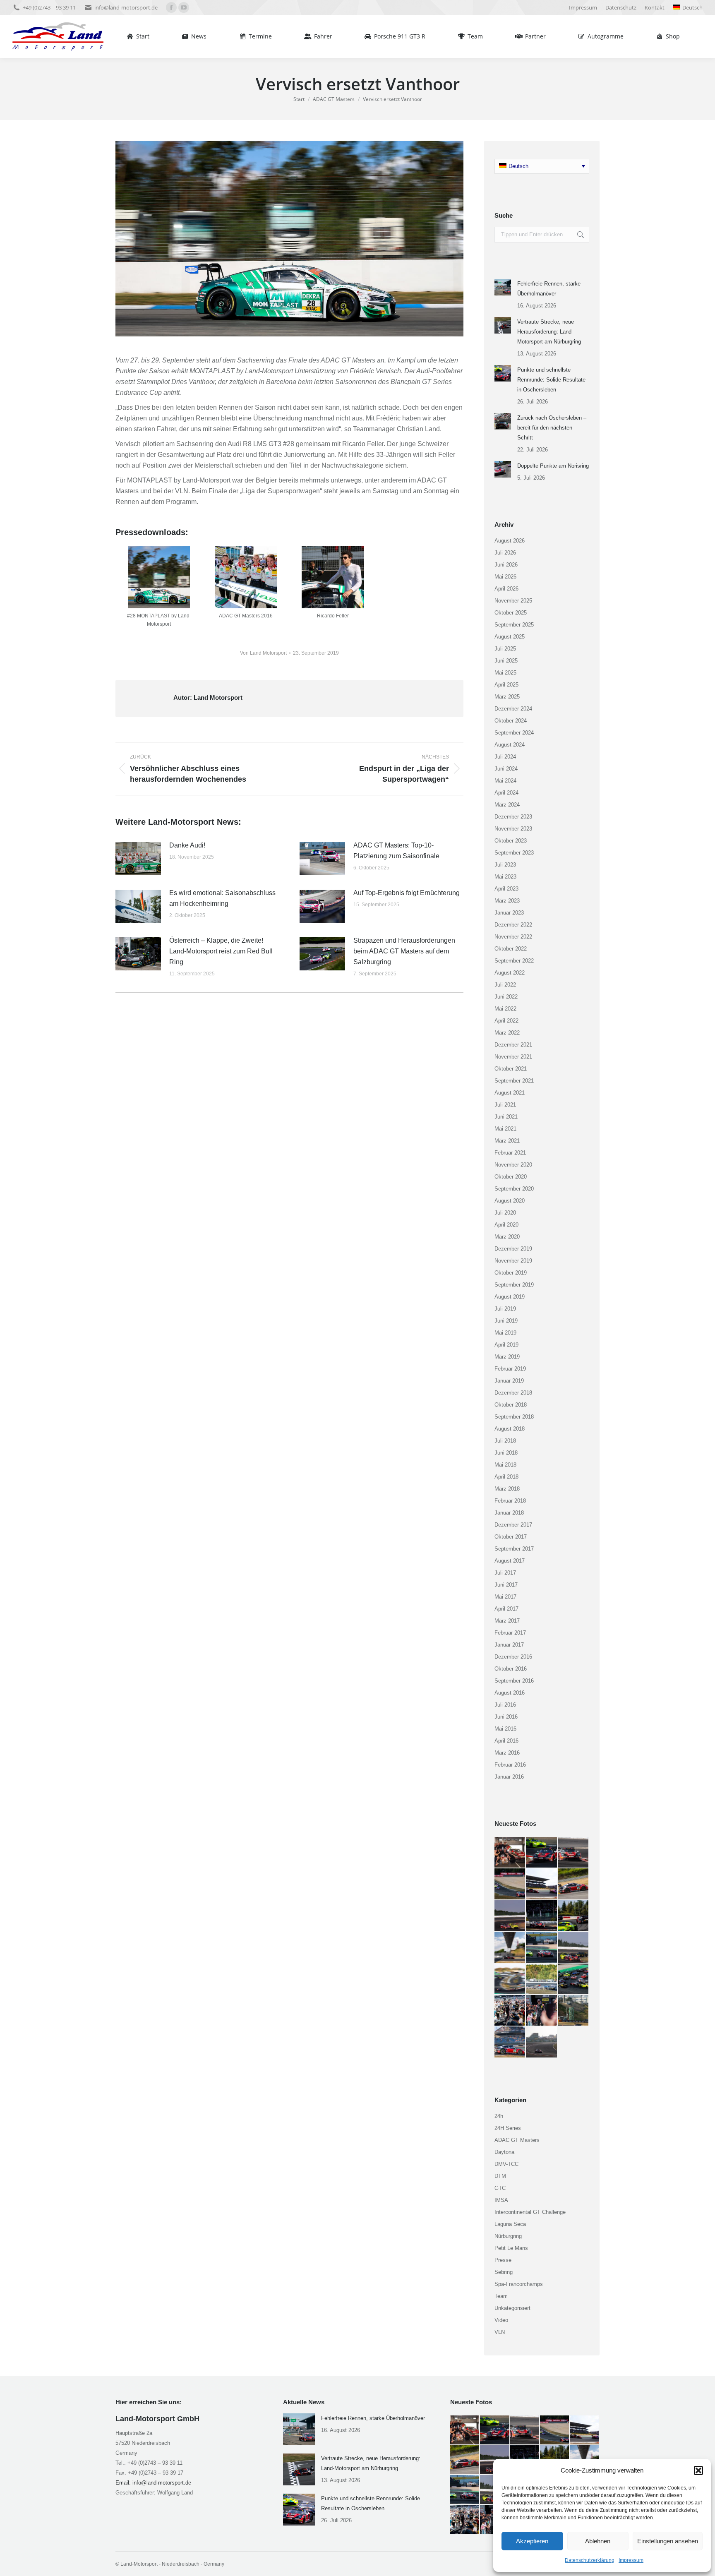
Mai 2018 (505, 1465)
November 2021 (513, 1057)
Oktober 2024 (511, 721)
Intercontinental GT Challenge (530, 2212)
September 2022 (514, 961)
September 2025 (514, 625)
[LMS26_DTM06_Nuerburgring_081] (510, 1947)
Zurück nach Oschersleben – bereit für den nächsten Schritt (552, 428)
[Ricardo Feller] (333, 577)
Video (501, 2320)
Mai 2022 (505, 1009)
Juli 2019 (505, 1309)
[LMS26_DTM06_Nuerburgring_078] (573, 1947)
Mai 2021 (505, 1129)
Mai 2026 (505, 577)
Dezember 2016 (513, 1657)
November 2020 (513, 1165)
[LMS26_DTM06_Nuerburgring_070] (542, 2042)
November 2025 (513, 601)
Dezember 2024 (513, 709)
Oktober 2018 (511, 1405)
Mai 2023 (505, 877)
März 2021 (507, 1141)
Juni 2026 (506, 565)
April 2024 (506, 793)
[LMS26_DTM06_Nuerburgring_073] (542, 2011)
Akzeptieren (532, 2541)
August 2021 (510, 1093)
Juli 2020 (505, 1213)
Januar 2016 (509, 1777)
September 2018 (514, 1417)
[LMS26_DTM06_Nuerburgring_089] (573, 1853)
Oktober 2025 (511, 613)
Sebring (504, 2272)
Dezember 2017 (513, 1525)
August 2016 (510, 1693)
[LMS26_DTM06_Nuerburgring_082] (573, 1916)
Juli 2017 (505, 1573)
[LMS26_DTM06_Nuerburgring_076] (542, 1979)
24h (499, 2116)
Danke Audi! (187, 845)
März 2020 (507, 1237)
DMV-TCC (506, 2164)
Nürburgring (508, 2236)
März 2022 (507, 1033)
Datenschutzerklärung (590, 2560)
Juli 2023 (505, 865)
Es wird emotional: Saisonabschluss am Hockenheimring (222, 898)
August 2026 (510, 541)
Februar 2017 (510, 1633)
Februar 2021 (510, 1153)
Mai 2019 (505, 1333)
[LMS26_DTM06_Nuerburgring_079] (542, 1947)
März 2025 (507, 697)
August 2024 (510, 745)
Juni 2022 (506, 997)
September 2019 (514, 1285)
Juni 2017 (506, 1585)
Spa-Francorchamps (519, 2284)
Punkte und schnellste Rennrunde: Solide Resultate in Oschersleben (551, 380)
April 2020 (506, 1225)
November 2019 (513, 1261)
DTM (500, 2176)
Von (263, 653)
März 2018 (507, 1489)
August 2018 (510, 1429)
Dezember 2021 (513, 1045)
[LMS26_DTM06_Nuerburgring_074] (510, 2011)
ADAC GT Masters (517, 2140)
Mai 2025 (505, 673)
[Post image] (138, 859)
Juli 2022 (505, 985)
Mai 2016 (505, 1729)
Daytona (504, 2152)
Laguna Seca (510, 2224)
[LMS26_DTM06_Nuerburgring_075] (573, 1979)
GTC (500, 2188)
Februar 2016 (510, 1765)
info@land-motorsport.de (126, 7)
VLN (500, 2332)
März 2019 (507, 1357)
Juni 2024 (506, 769)
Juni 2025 (506, 661)
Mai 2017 (505, 1597)
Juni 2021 (506, 1117)
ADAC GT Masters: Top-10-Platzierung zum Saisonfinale (396, 851)
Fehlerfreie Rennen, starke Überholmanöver (549, 289)
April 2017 (506, 1609)
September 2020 (514, 1189)
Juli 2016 (505, 1705)
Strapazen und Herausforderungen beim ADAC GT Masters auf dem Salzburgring (404, 951)
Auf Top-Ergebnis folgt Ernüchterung (407, 893)
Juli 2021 (505, 1105)
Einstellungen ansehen (668, 2541)
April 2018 (506, 1477)
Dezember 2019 (513, 1249)
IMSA (501, 2200)
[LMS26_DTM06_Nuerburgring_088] (510, 1884)
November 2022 (513, 937)
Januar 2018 (509, 1513)
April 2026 (506, 589)
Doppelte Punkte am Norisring (553, 466)
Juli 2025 (505, 649)
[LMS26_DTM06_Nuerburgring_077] (510, 1979)
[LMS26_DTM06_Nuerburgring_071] (510, 2042)
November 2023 (513, 829)
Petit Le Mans (511, 2248)
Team (501, 2296)
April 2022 (506, 1021)
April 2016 (506, 1741)
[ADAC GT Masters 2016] (246, 577)
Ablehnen (598, 2541)
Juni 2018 (506, 1453)
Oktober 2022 (511, 949)
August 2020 (510, 1201)
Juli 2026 (505, 553)
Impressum (631, 2560)
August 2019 (510, 1297)
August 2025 (510, 637)
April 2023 (506, 889)
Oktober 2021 (511, 1069)
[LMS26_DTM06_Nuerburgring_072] (573, 2011)
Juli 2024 (505, 757)
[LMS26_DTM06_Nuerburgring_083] (542, 1916)
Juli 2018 (505, 1441)
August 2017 (510, 1561)
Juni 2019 (506, 1321)
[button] (698, 2470)
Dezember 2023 (513, 817)
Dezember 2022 (513, 925)
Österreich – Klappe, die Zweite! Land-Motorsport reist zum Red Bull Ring (221, 951)
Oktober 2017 (511, 1537)
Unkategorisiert (512, 2308)
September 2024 (514, 733)
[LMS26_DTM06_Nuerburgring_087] (542, 1884)
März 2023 (507, 901)
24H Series (508, 2128)
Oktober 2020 (511, 1177)
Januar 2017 (509, 1645)
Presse (503, 2260)
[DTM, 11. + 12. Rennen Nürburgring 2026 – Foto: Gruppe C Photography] (510, 1853)
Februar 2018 (510, 1501)
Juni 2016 (506, 1717)
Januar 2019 (509, 1381)
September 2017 (514, 1549)
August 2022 (510, 973)
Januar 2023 (509, 913)
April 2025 (506, 685)
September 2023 (514, 853)
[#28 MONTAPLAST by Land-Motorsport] (159, 577)
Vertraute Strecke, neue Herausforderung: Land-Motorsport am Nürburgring (549, 332)
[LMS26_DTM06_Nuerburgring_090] (542, 1853)
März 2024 (507, 805)
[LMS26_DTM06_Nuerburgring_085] (510, 1916)
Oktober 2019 (511, 1273)
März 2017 (507, 1621)
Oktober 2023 (511, 841)
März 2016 (507, 1753)
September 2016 (514, 1681)
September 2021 (514, 1081)
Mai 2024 (505, 781)
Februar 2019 (510, 1369)
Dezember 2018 (513, 1393)
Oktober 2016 (511, 1669)
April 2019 (506, 1345)
